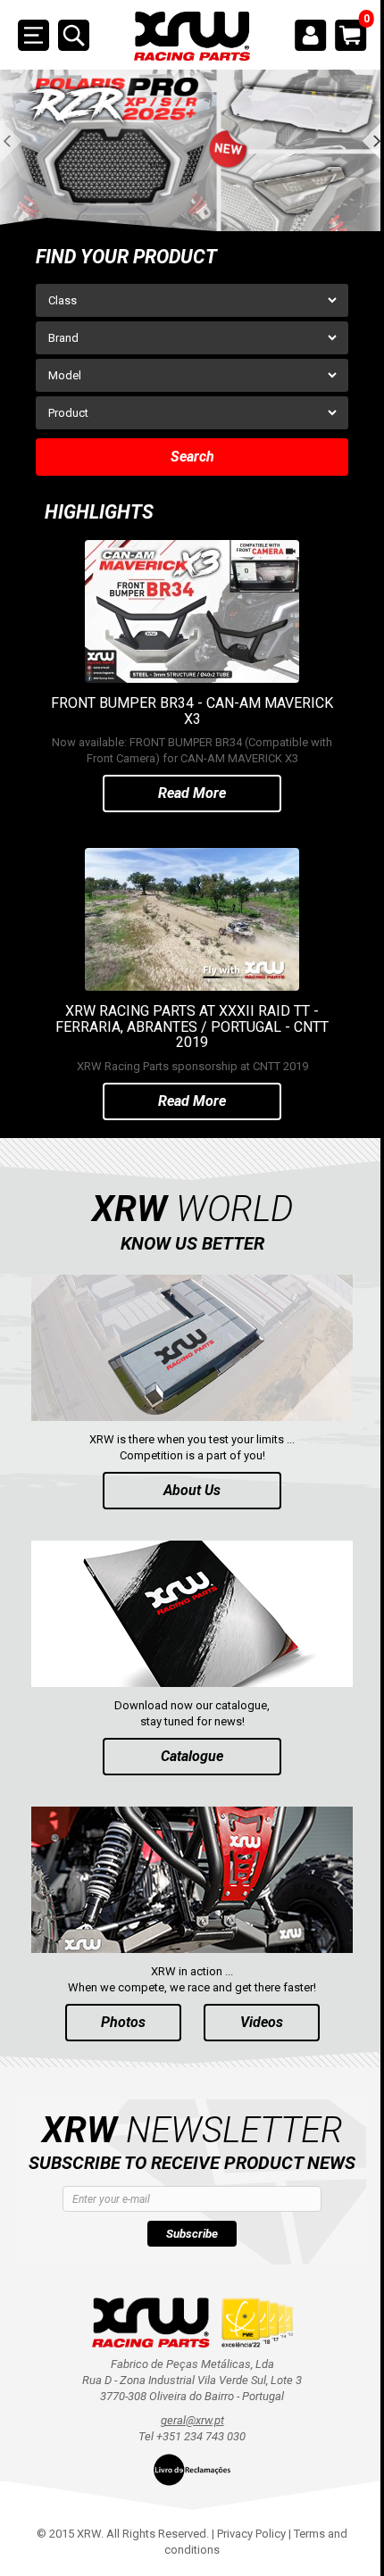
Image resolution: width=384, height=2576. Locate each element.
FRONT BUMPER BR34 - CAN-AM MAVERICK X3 (192, 711)
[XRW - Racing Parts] (192, 37)
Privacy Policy (251, 2534)
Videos (262, 2022)
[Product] (192, 413)
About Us (192, 1490)
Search (192, 457)
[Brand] (192, 338)
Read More (192, 793)
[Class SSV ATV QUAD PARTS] (192, 300)
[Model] (192, 375)
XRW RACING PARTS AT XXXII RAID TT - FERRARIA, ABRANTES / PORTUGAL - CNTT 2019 (192, 1027)
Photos (123, 2022)
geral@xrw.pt (192, 2420)
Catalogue (192, 1756)
